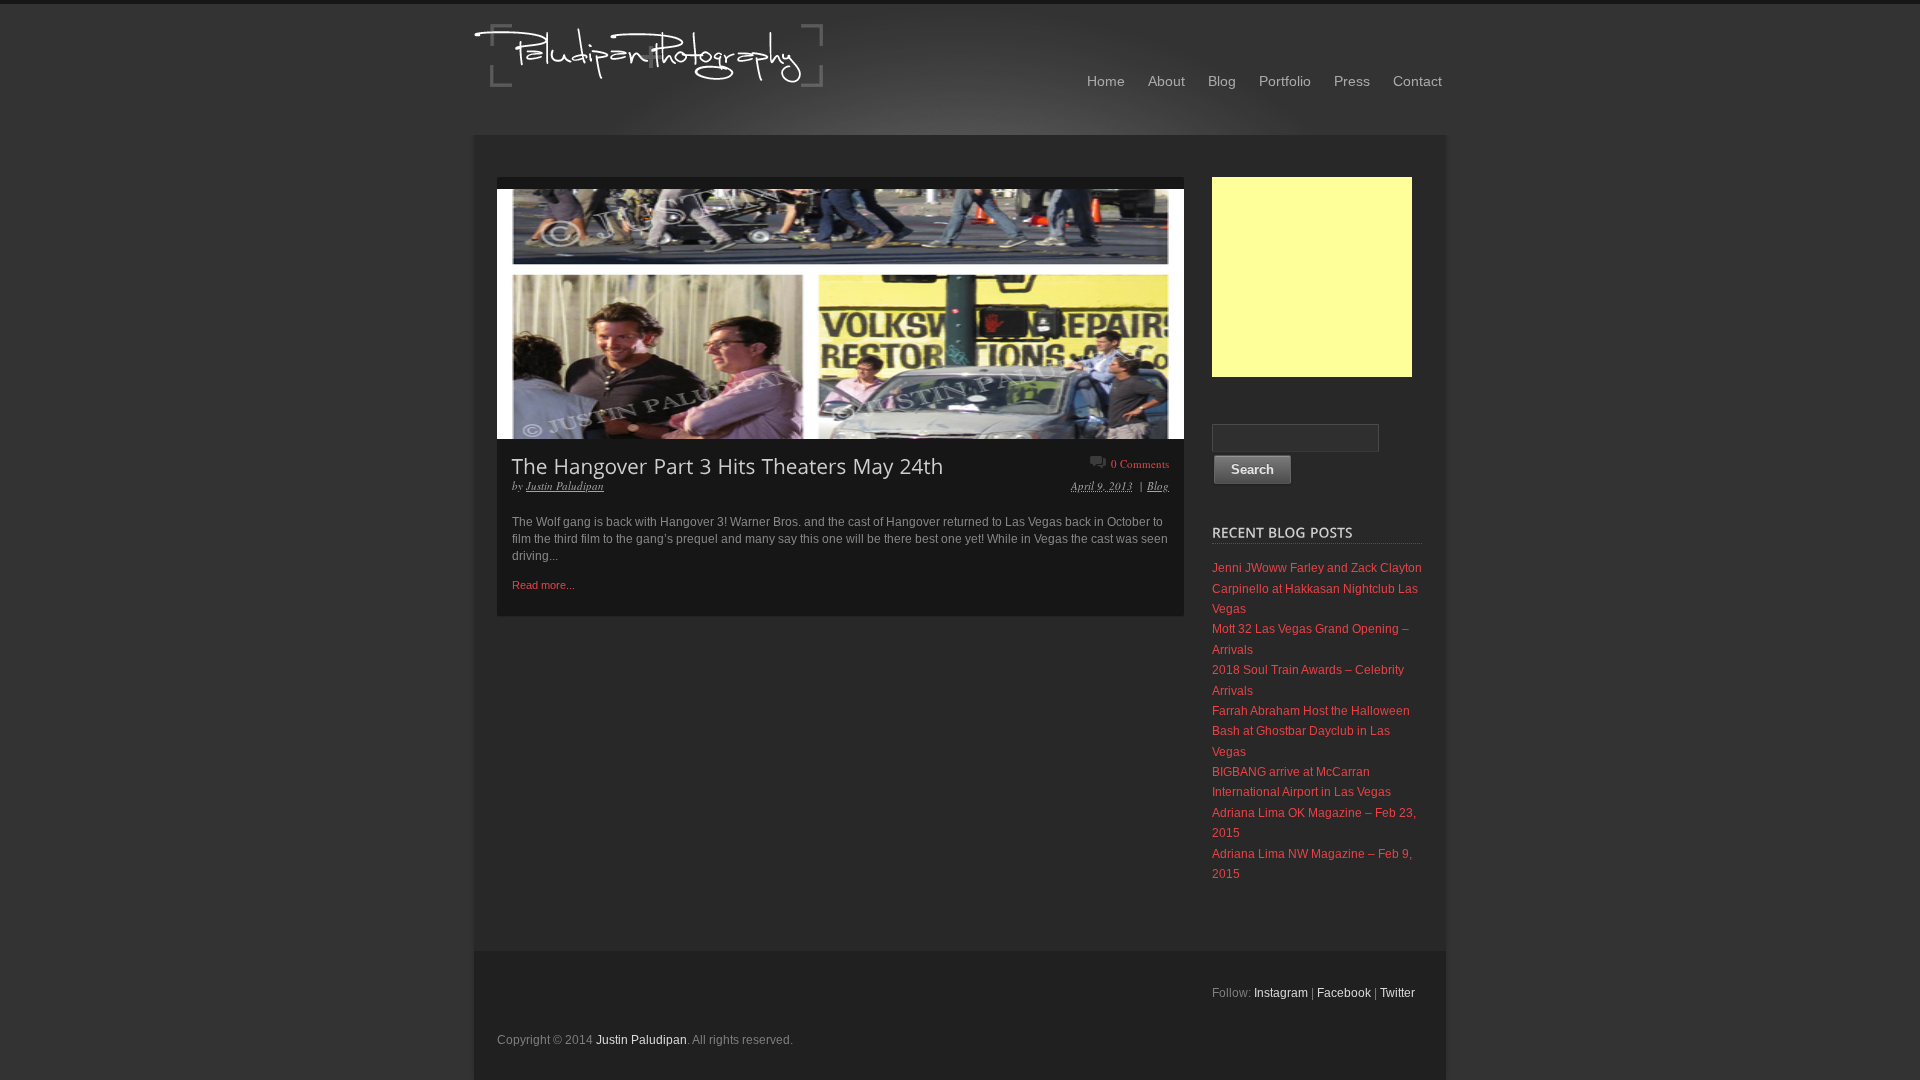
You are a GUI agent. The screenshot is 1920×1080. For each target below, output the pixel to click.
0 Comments (1140, 463)
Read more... (543, 585)
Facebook (1344, 993)
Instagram (1281, 993)
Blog (1222, 81)
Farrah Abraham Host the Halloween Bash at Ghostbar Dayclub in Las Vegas (1311, 731)
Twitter (1397, 993)
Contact (1417, 81)
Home (1106, 81)
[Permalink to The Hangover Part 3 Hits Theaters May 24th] (728, 465)
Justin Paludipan (565, 485)
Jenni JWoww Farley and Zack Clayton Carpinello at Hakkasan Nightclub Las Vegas (1317, 588)
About (1166, 81)
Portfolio (1285, 81)
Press (1352, 81)
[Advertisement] (1312, 277)
